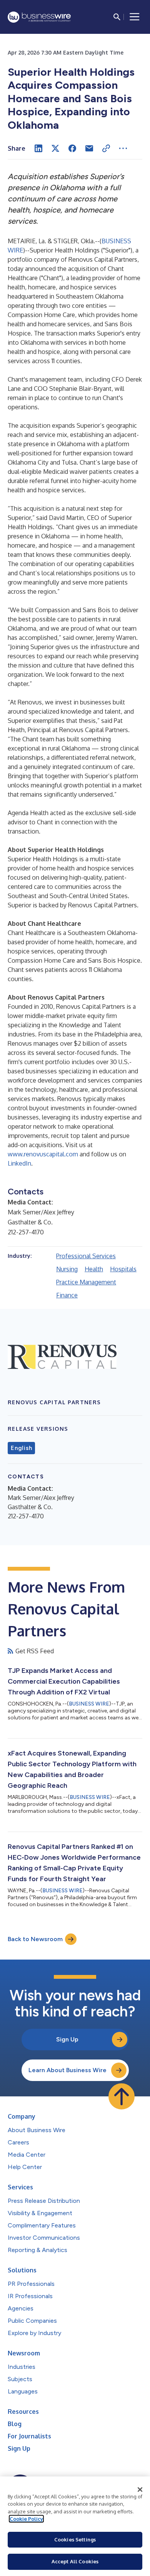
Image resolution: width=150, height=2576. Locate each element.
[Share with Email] (89, 148)
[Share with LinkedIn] (38, 148)
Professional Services (86, 1256)
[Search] (117, 17)
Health (94, 1269)
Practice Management (86, 1282)
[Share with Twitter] (55, 148)
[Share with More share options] (123, 148)
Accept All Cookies (75, 2561)
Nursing (67, 1269)
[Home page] (39, 17)
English (21, 1448)
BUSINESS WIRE (89, 1704)
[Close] (140, 2490)
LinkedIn (19, 1163)
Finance (67, 1295)
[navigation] (135, 17)
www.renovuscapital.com (43, 1154)
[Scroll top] (122, 2096)
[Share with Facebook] (72, 148)
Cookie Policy (26, 2519)
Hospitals (123, 1269)
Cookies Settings (75, 2539)
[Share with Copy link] (106, 148)
